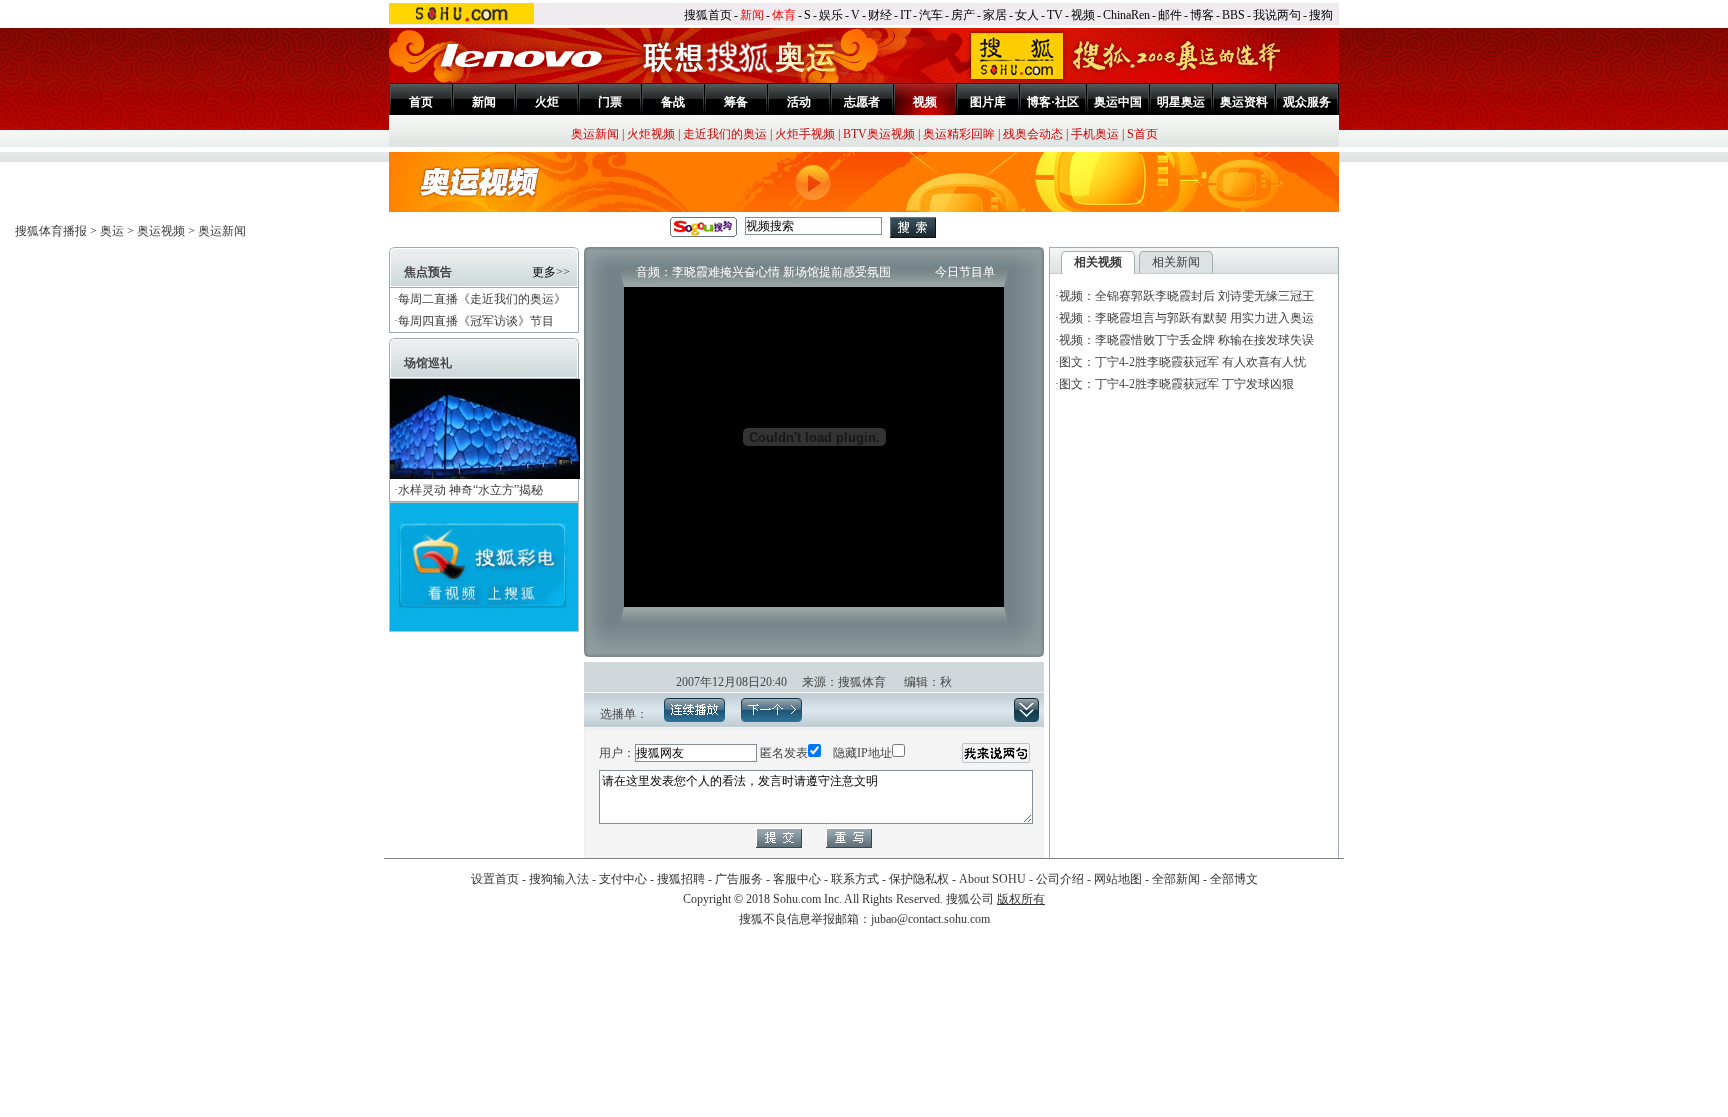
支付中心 (623, 879)
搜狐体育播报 (51, 231)
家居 (995, 15)
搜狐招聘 (681, 879)
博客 (1202, 15)
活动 (799, 102)
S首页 (1142, 134)
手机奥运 (1095, 134)
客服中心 (797, 879)
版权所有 (1021, 899)
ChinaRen (1126, 15)
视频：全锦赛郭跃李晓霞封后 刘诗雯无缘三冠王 (1186, 296)
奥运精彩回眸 (959, 134)
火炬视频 (651, 134)
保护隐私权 (919, 879)
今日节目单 (965, 272)
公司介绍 (1060, 879)
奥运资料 (1244, 102)
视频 (1083, 15)
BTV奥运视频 (879, 134)
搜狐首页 (708, 15)
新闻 (752, 15)
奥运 (112, 231)
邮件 (1170, 15)
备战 (673, 102)
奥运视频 (161, 231)
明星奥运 (1181, 102)
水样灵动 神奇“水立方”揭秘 (470, 490)
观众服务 (1307, 102)
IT (905, 15)
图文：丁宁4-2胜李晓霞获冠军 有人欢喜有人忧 (1182, 362)
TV (1055, 15)
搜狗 (1321, 15)
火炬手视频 (805, 134)
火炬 (547, 102)
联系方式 (855, 879)
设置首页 (495, 879)
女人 (1027, 15)
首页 (421, 102)
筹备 (736, 102)
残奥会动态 (1033, 134)
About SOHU (992, 879)
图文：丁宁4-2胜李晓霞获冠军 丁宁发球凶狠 (1176, 384)
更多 (544, 272)
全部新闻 (1176, 879)
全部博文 (1234, 879)
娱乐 (831, 15)
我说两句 (1277, 15)
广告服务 (739, 879)
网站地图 (1118, 879)
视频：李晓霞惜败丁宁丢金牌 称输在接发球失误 (1186, 340)
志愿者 (862, 102)
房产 (963, 15)
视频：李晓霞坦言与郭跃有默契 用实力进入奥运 (1186, 318)
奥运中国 (1118, 102)
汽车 (931, 15)
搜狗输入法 (559, 879)
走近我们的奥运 (725, 134)
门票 (610, 102)
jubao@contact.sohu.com (930, 919)
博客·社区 (1053, 102)
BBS (1233, 15)
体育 (784, 15)
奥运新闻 (595, 134)
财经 (880, 15)
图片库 (988, 102)
